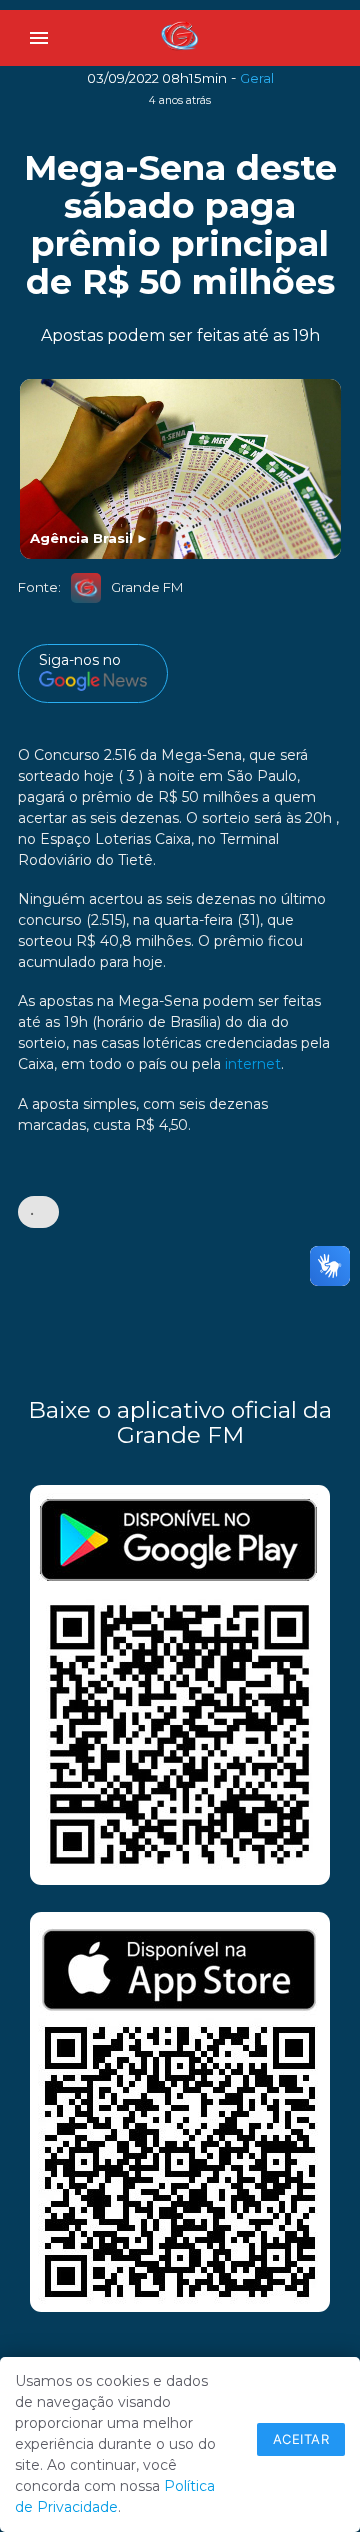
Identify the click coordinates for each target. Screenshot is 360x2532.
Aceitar (301, 2439)
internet (253, 1064)
